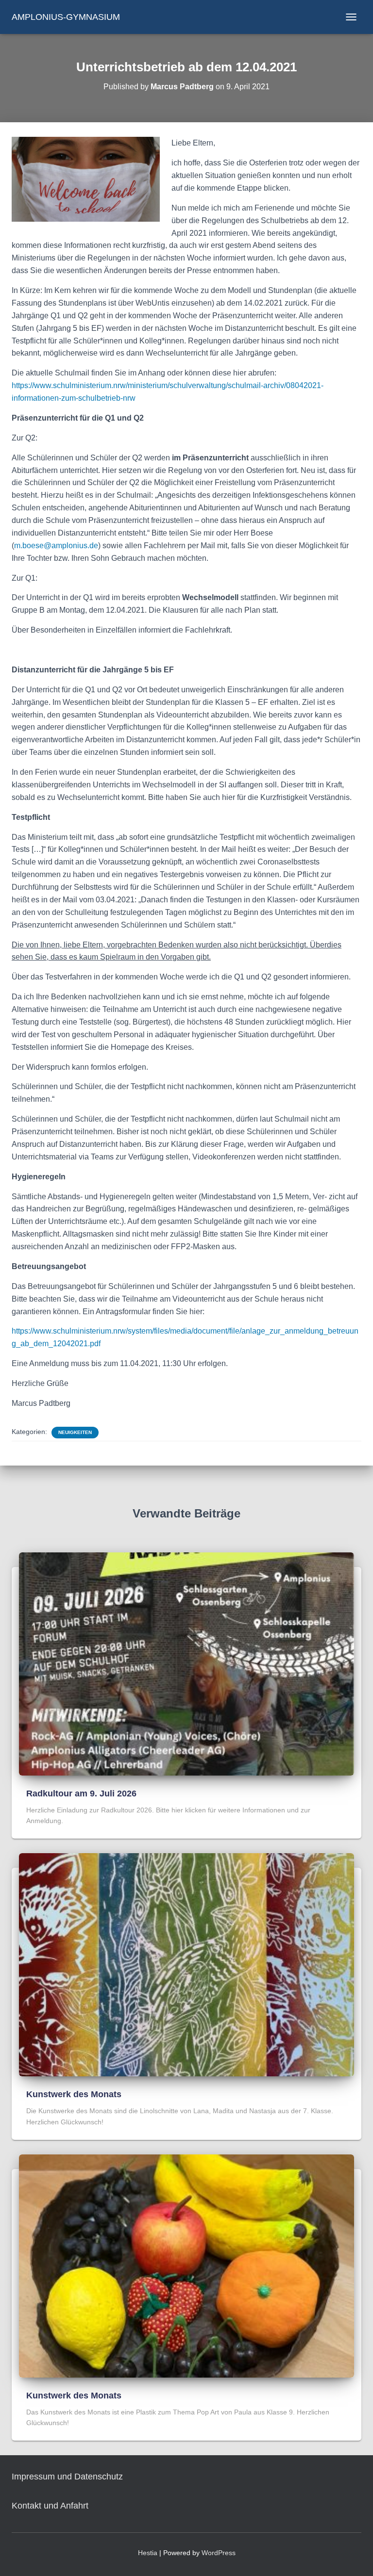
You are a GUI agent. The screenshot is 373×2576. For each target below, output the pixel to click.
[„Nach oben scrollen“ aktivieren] (354, 2557)
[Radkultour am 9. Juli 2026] (186, 1663)
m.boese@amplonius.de (56, 546)
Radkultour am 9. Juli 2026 (81, 1793)
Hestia (148, 2553)
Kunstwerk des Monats (74, 2094)
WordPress (219, 2553)
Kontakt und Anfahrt (50, 2506)
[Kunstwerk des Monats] (186, 1964)
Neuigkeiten (75, 1432)
